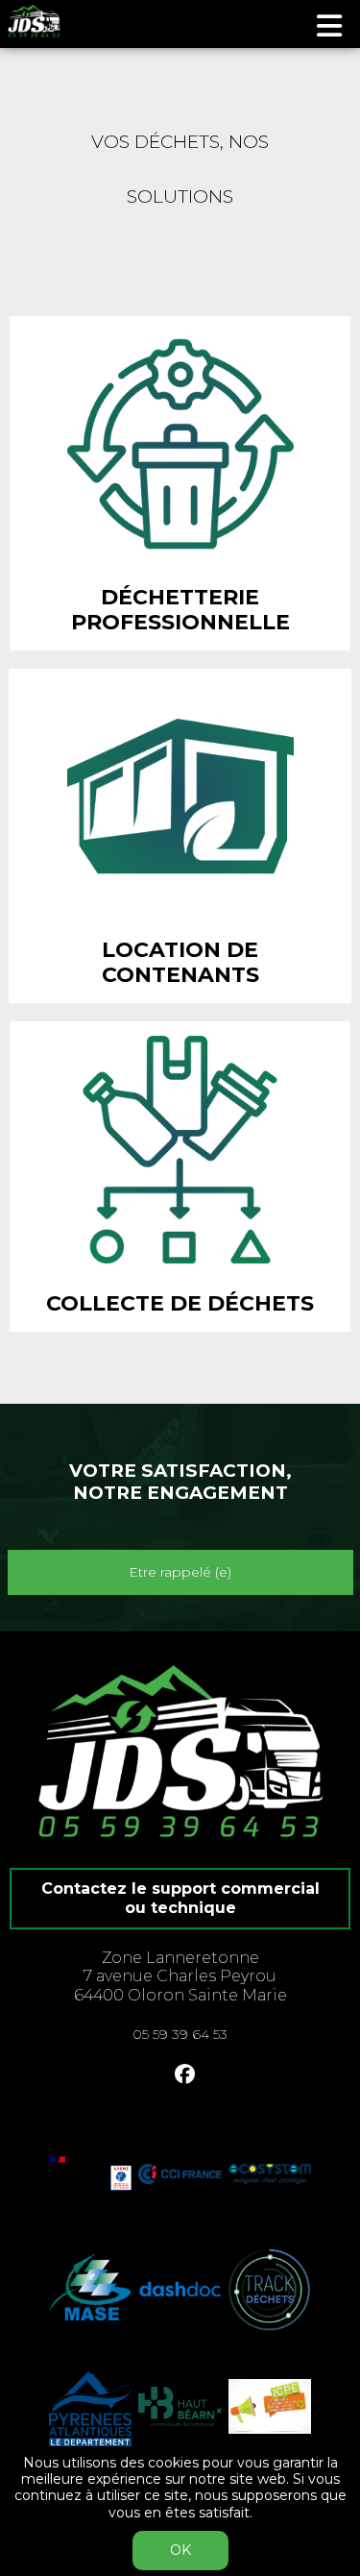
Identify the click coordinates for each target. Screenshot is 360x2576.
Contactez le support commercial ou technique (180, 1898)
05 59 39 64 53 (180, 2034)
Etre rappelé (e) (180, 1572)
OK (180, 2550)
